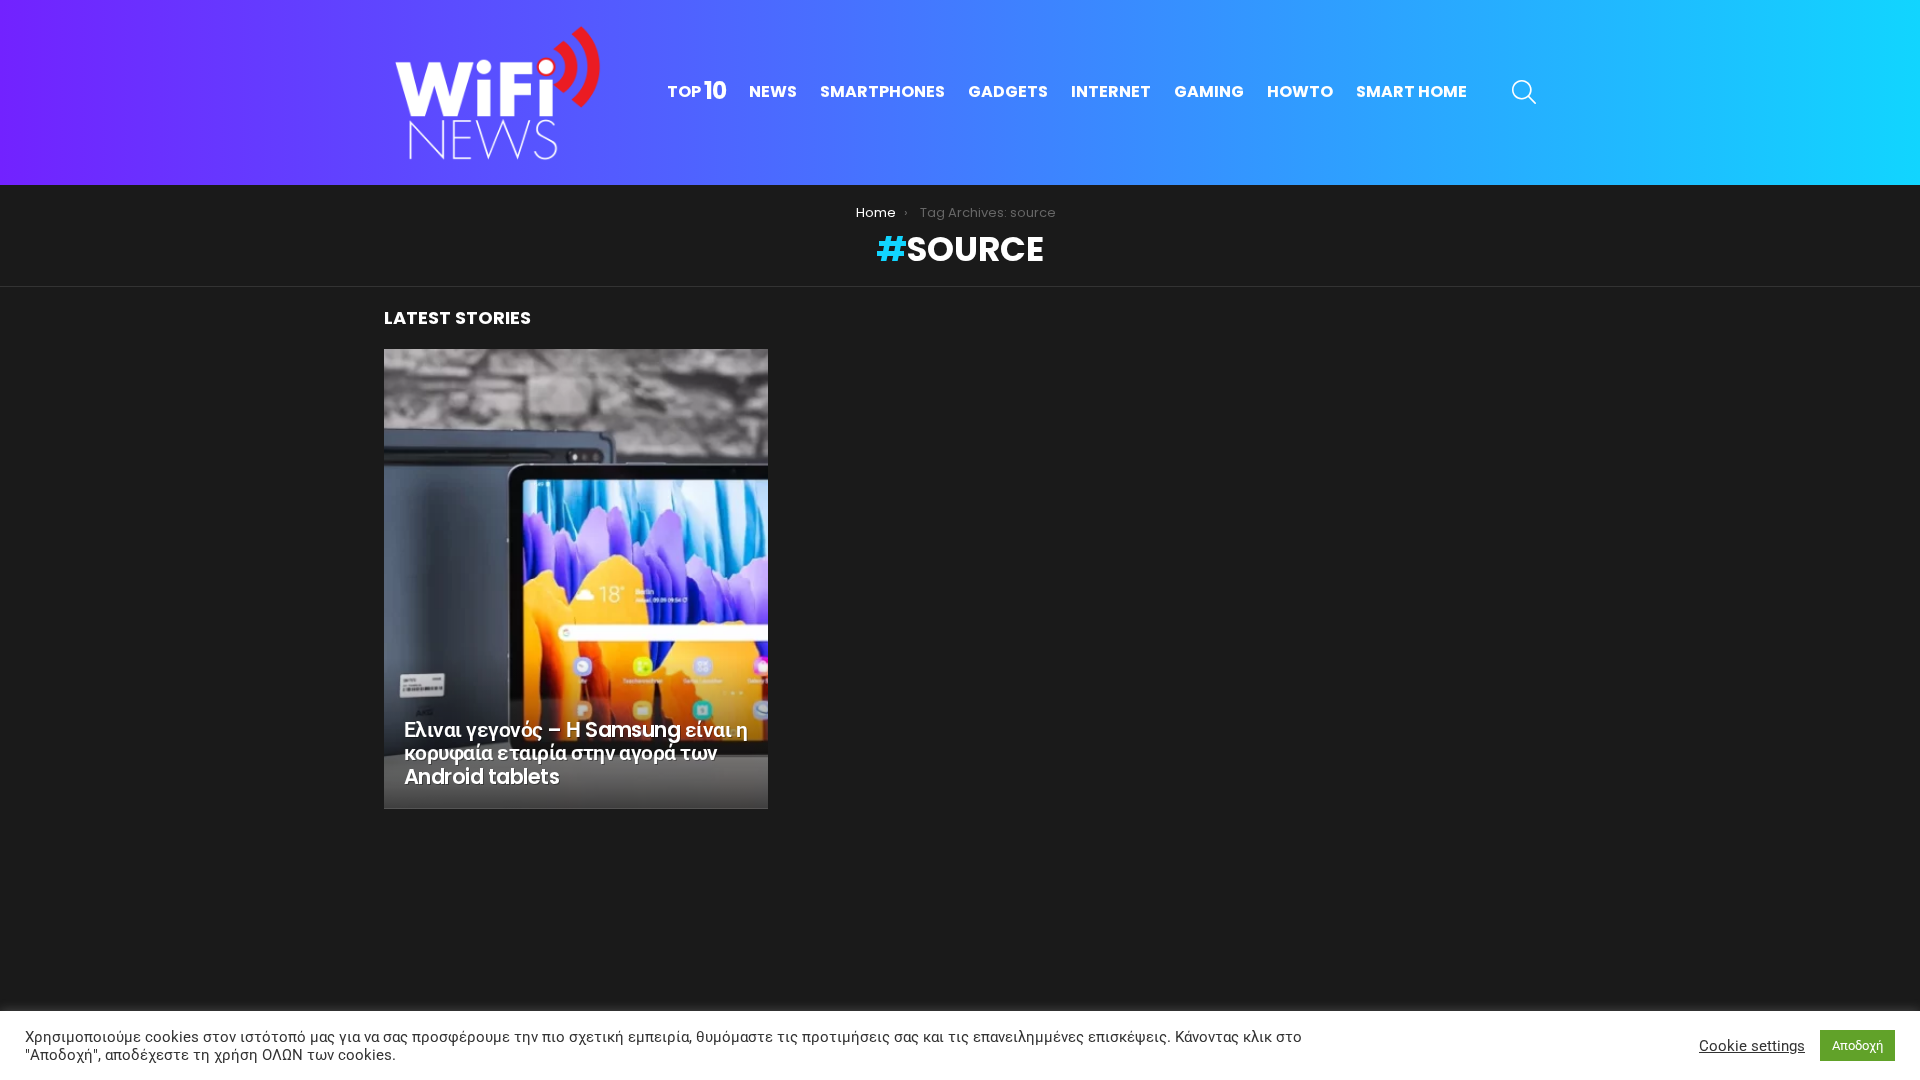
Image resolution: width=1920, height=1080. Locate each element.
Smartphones (882, 91)
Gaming (1209, 91)
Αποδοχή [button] (1857, 1045)
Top (696, 92)
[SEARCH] (1524, 92)
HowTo (1300, 91)
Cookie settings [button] (1752, 1046)
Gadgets (1008, 91)
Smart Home (1411, 91)
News (773, 91)
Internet (1111, 91)
